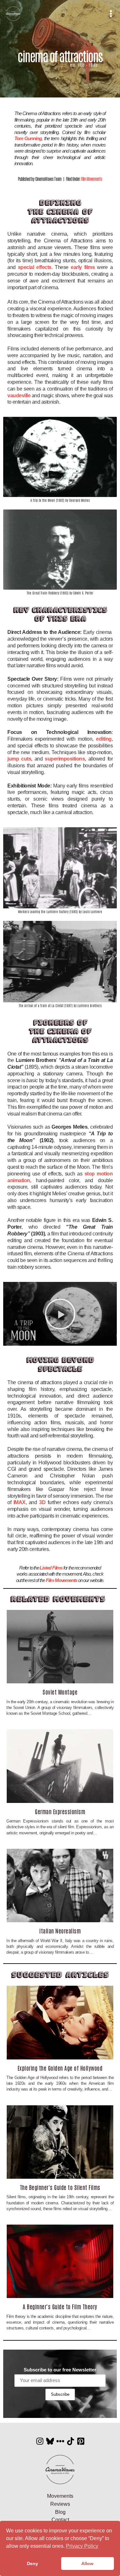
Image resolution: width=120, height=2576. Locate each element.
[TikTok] (71, 2441)
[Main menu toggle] (111, 14)
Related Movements (58, 1599)
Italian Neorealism (60, 1931)
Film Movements (92, 179)
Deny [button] (32, 2563)
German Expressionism (60, 1811)
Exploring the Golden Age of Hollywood (60, 2068)
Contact (60, 2520)
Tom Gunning (28, 138)
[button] (60, 1314)
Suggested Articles (60, 1975)
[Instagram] (40, 2441)
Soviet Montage (60, 1692)
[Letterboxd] (60, 2441)
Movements (60, 2496)
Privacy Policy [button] (82, 2546)
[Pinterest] (81, 2441)
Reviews (60, 2504)
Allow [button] (87, 2563)
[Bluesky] (50, 2441)
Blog (60, 2512)
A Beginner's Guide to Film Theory (60, 2306)
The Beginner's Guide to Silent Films (60, 2187)
